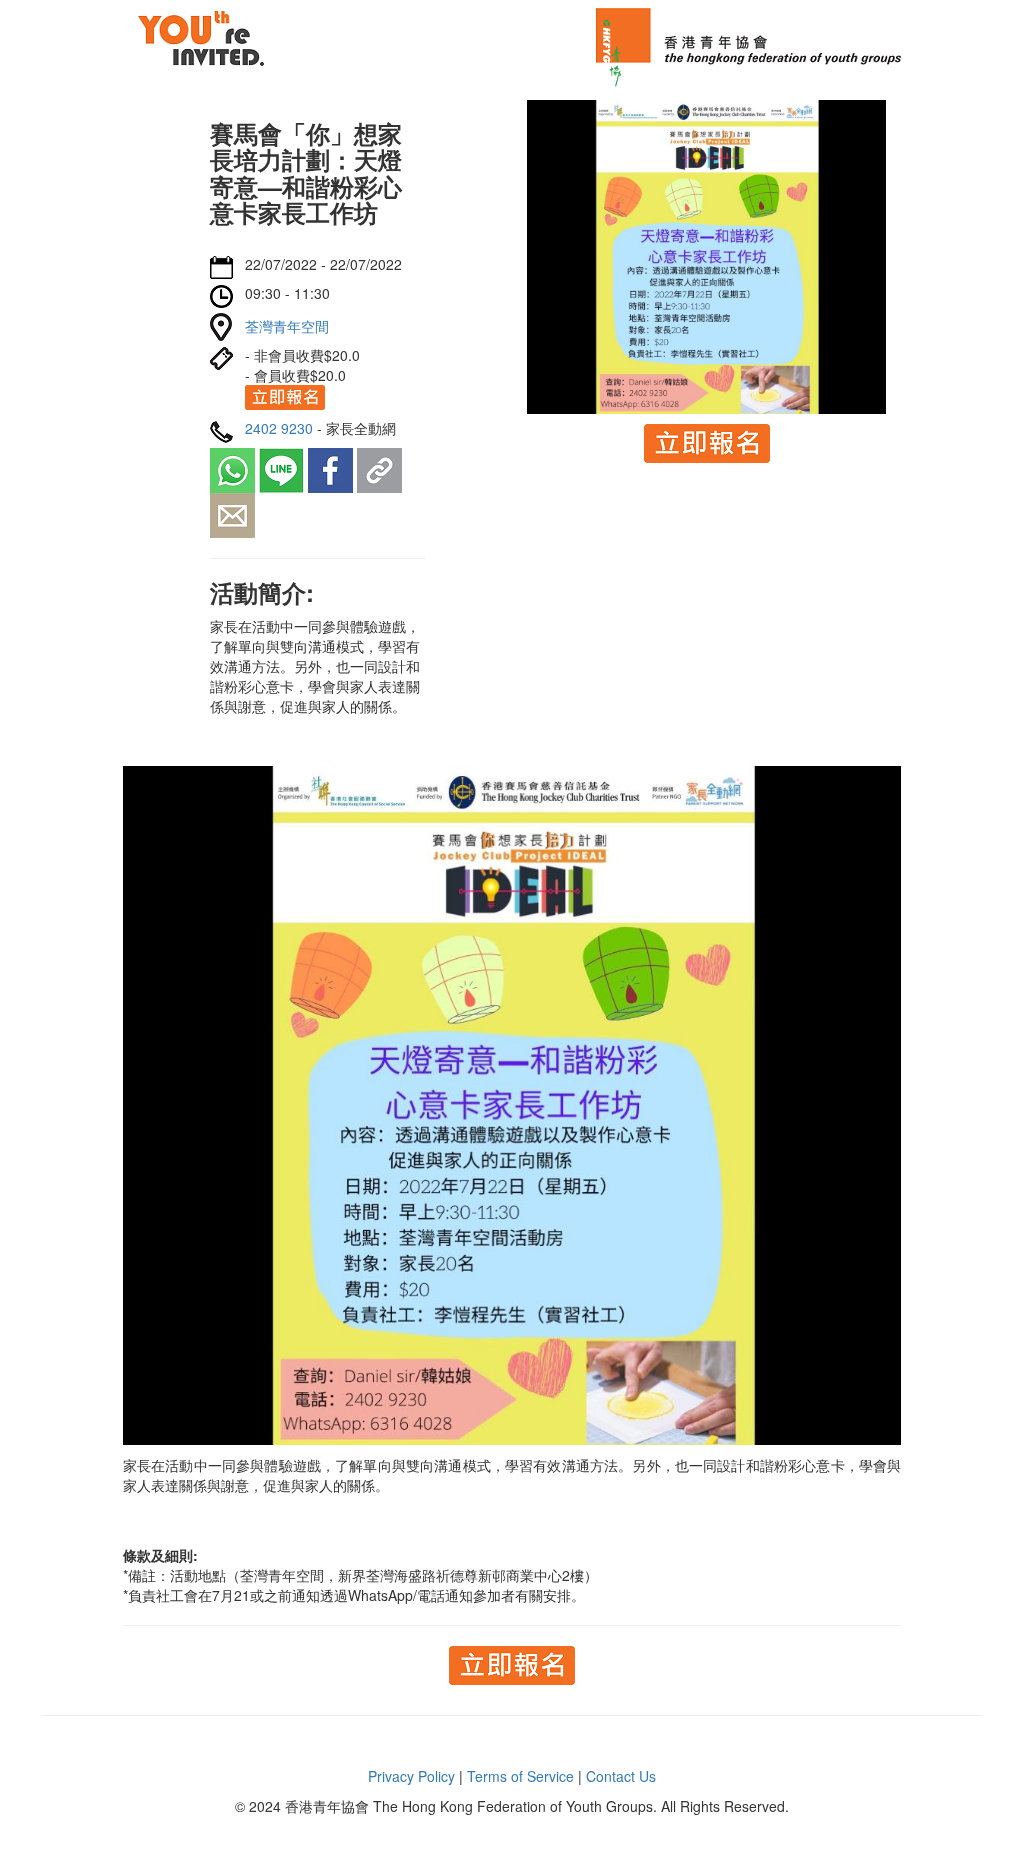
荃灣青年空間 (287, 326)
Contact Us (621, 1776)
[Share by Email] (232, 513)
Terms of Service (520, 1776)
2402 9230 (279, 428)
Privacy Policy (411, 1776)
